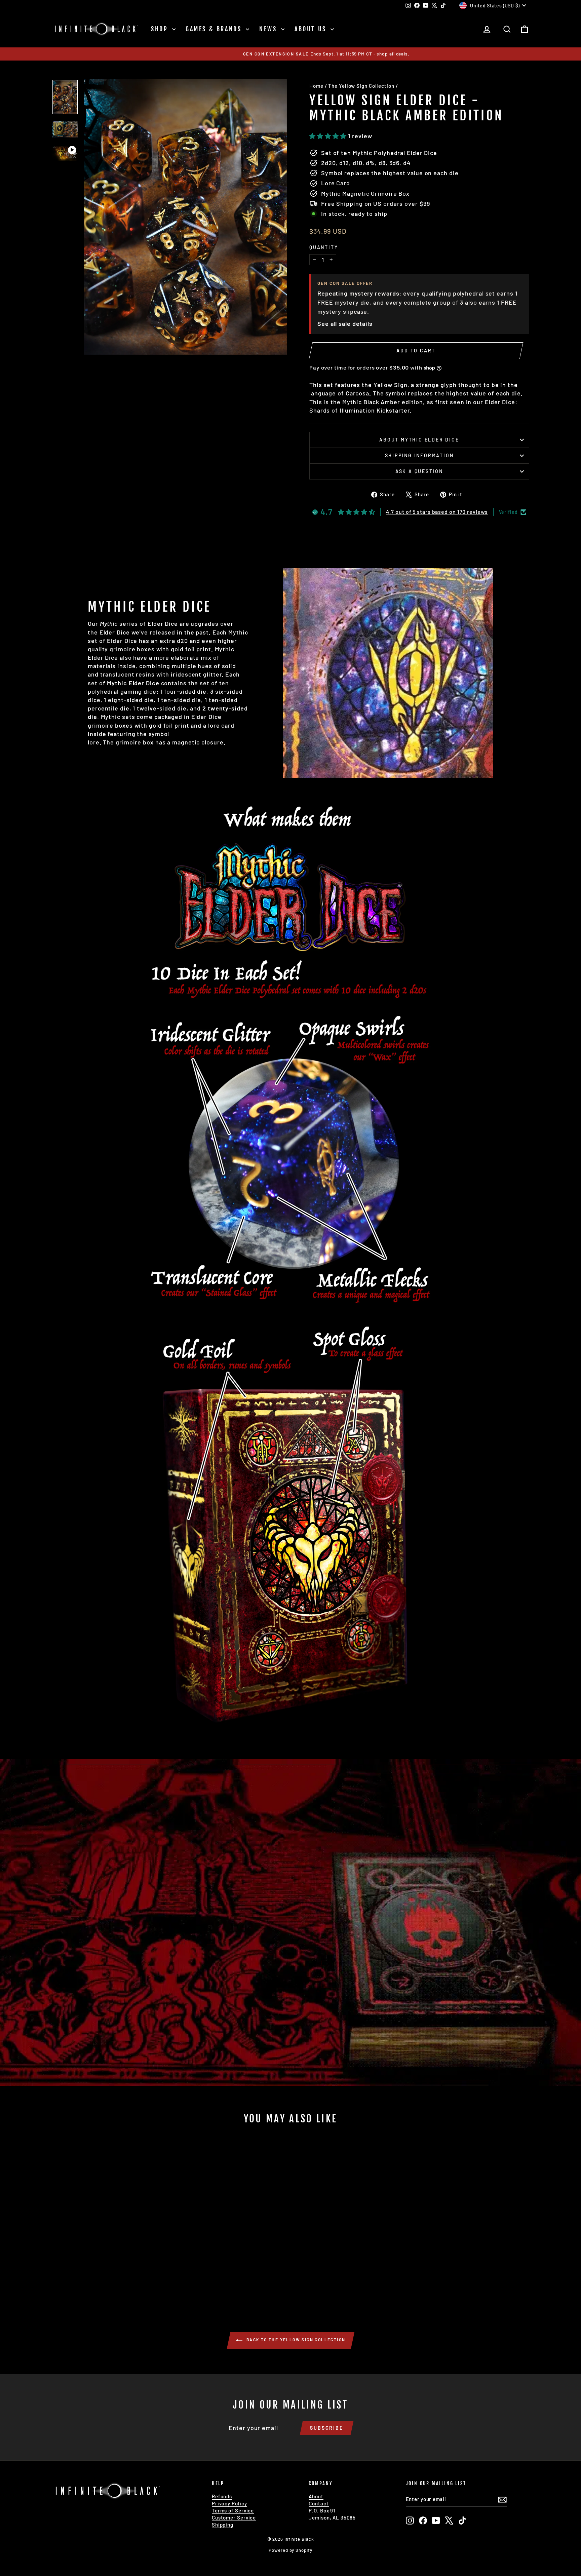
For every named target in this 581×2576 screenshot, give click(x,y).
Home (316, 86)
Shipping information (419, 455)
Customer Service (234, 2517)
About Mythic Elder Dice (419, 440)
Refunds (222, 2496)
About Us (312, 29)
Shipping (223, 2525)
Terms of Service (233, 2510)
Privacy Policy (229, 2503)
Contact (319, 2503)
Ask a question (419, 471)
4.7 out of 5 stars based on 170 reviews (437, 512)
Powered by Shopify (290, 2550)
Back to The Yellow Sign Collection (295, 2340)
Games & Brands (215, 29)
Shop (161, 29)
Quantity (324, 247)
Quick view (109, 2248)
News (269, 29)
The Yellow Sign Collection (361, 86)
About (316, 2496)
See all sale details (345, 323)
